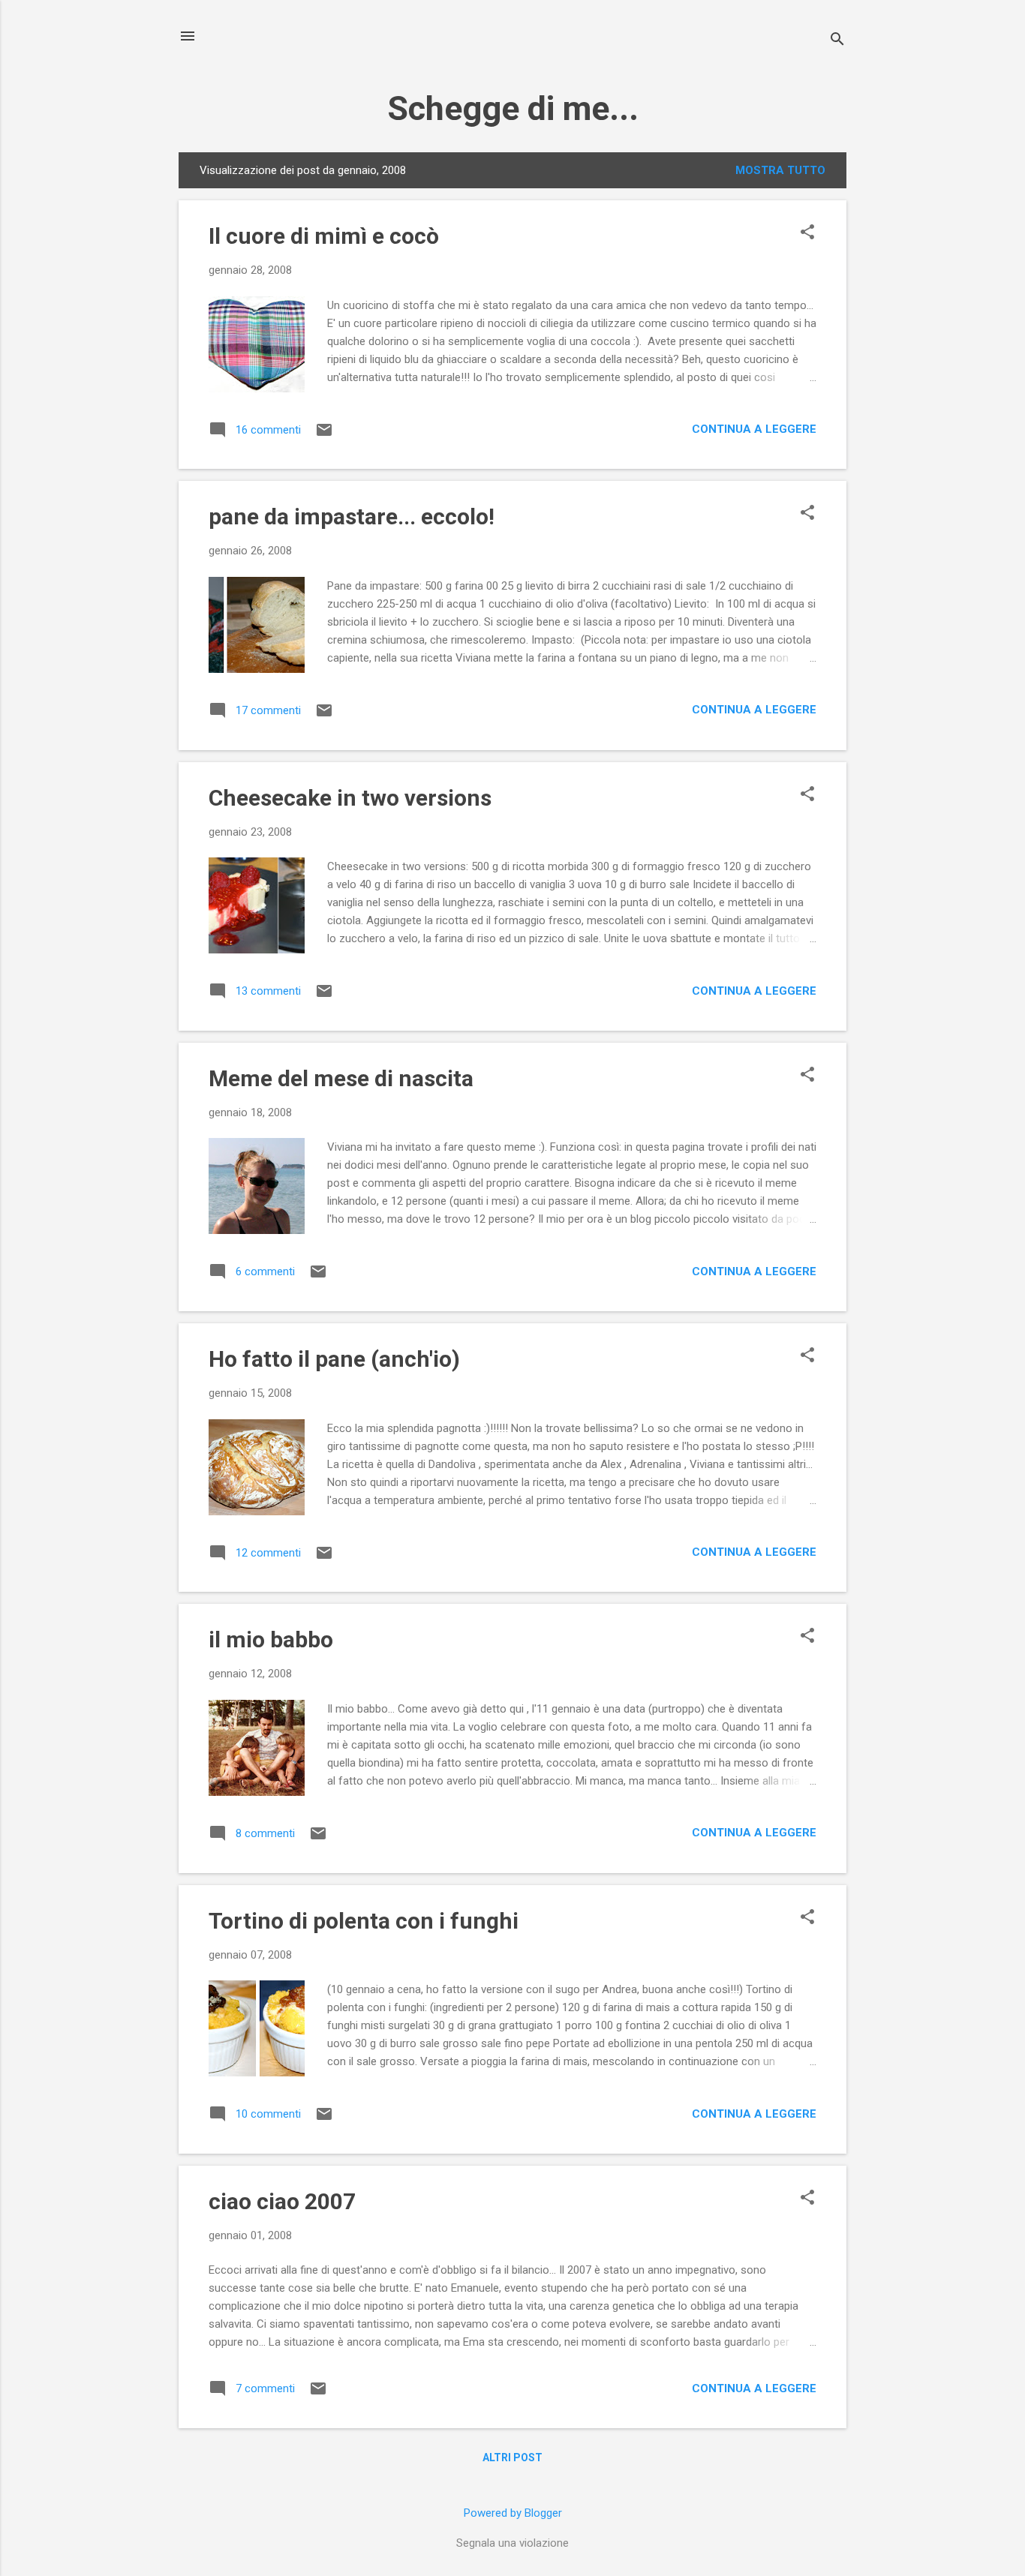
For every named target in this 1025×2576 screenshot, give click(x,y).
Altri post (512, 2457)
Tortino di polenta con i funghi (364, 1921)
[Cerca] (837, 41)
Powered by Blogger (513, 2513)
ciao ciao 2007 (282, 2201)
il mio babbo (271, 1639)
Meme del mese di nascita (341, 1078)
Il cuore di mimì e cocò (324, 236)
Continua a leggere (754, 429)
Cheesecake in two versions (350, 798)
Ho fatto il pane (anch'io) (334, 1359)
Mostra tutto (780, 170)
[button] (807, 233)
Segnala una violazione (512, 2543)
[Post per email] (324, 435)
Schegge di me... (513, 108)
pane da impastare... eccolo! (352, 516)
